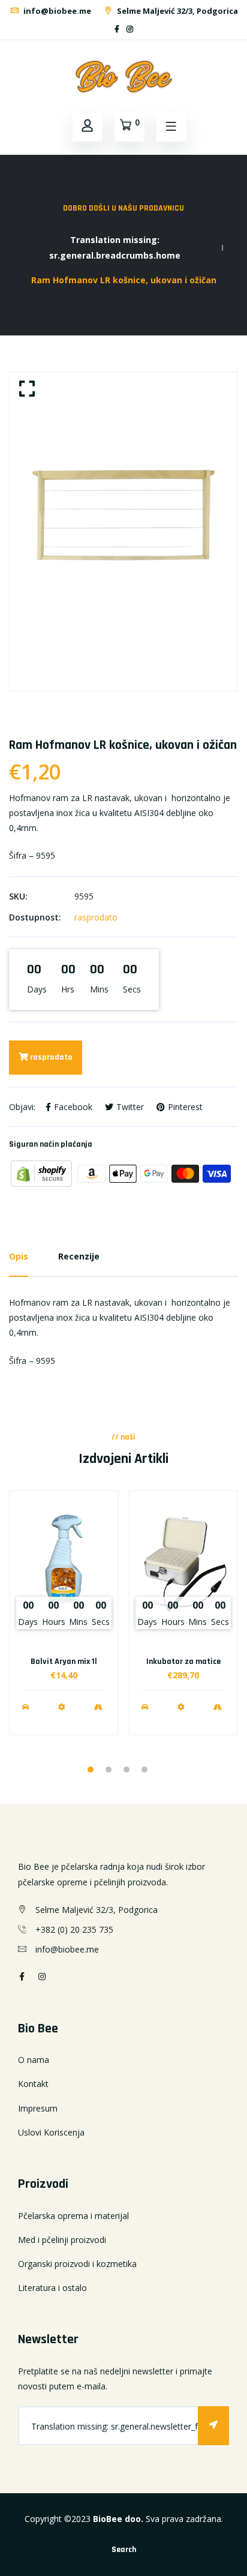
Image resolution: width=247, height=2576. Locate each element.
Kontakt (33, 2084)
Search (124, 2550)
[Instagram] (130, 29)
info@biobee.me (56, 11)
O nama (34, 2060)
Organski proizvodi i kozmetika (77, 2264)
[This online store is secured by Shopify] (43, 1173)
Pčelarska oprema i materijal (73, 2216)
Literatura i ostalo (52, 2288)
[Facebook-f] (117, 29)
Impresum (38, 2108)
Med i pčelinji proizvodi (62, 2240)
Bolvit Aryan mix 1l (64, 1662)
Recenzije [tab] (79, 1256)
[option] (123, 532)
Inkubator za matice (183, 1662)
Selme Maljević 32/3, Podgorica (177, 11)
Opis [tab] (19, 1256)
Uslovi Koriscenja (51, 2132)
